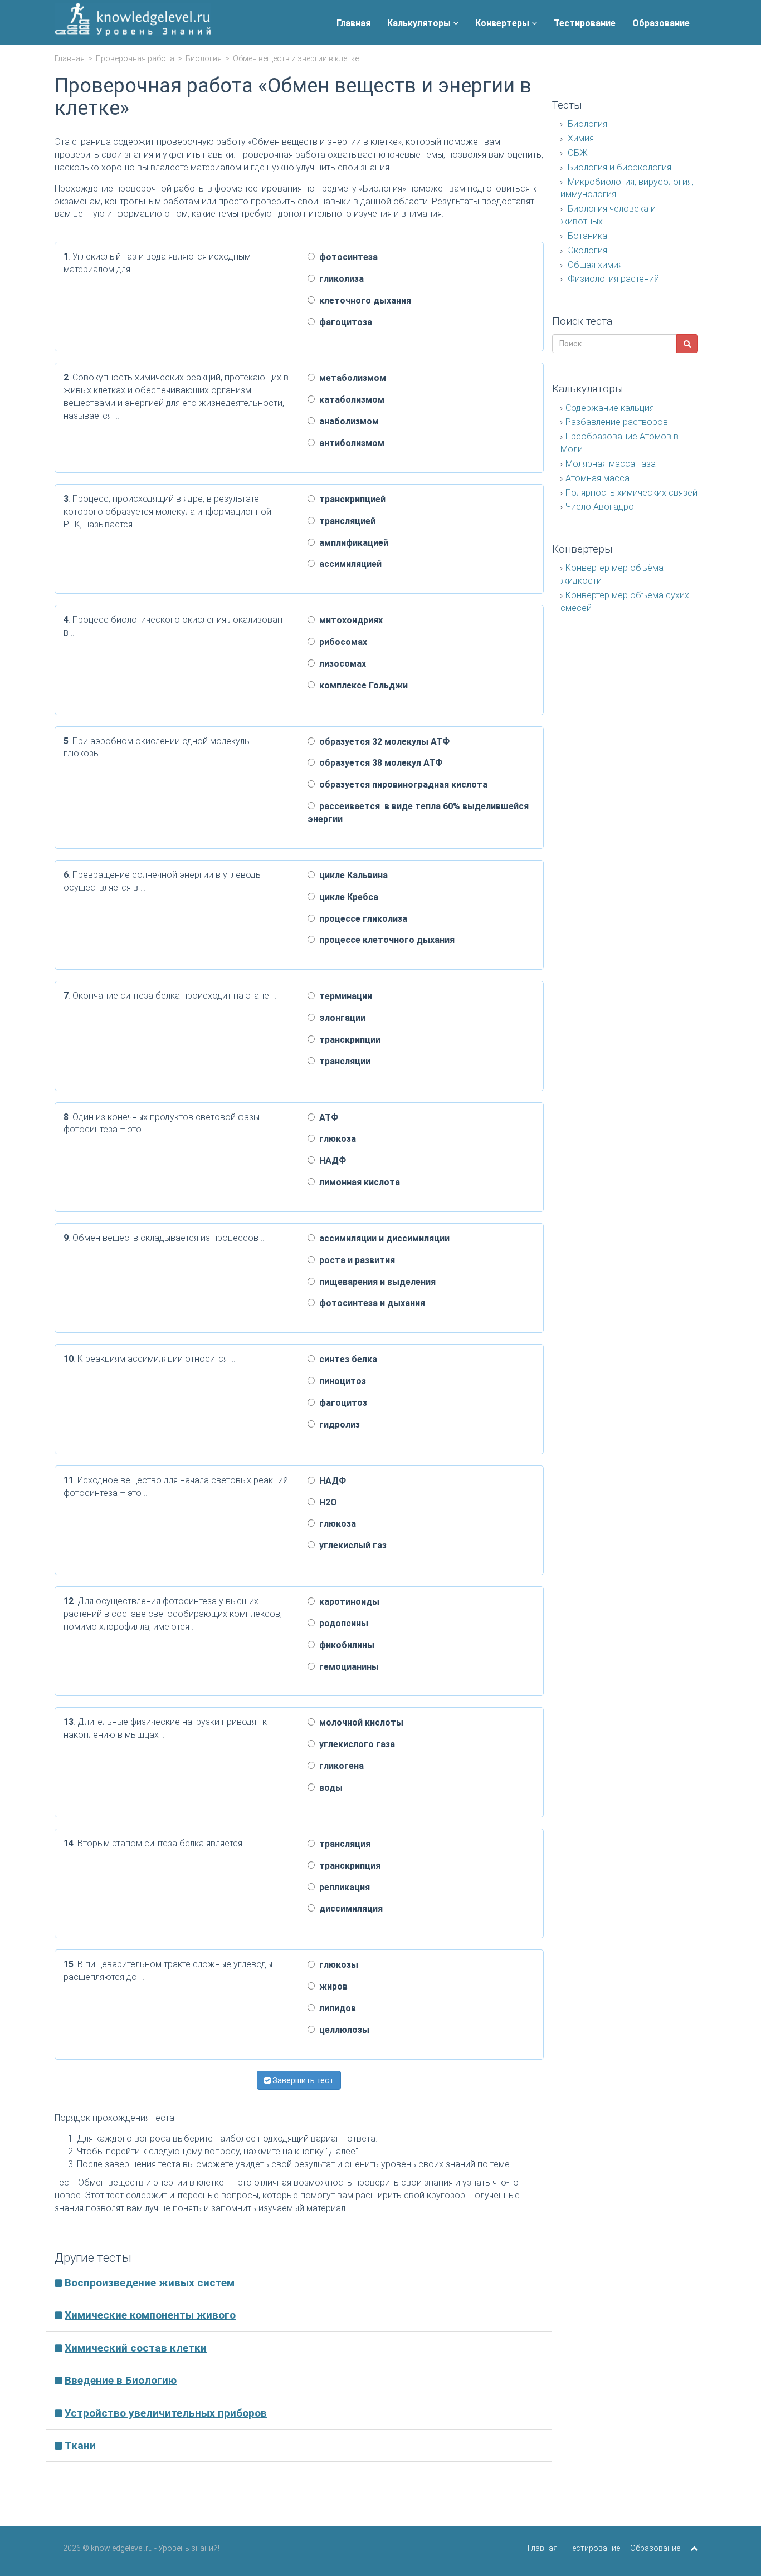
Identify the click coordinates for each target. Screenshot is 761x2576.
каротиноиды (347, 1602)
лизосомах (340, 664)
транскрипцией (350, 499)
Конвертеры (503, 23)
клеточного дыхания (363, 300)
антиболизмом (350, 443)
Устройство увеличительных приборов (166, 2413)
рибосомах (341, 642)
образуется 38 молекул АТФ (379, 763)
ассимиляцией (348, 564)
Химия (580, 138)
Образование (661, 23)
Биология (204, 58)
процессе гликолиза (361, 919)
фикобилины (345, 1645)
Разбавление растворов (617, 422)
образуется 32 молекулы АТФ (382, 742)
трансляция (343, 1844)
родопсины (342, 1623)
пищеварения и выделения (375, 1282)
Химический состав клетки (136, 2348)
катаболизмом (350, 400)
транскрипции (348, 1040)
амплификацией (352, 543)
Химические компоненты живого (150, 2315)
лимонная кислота (357, 1182)
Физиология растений (612, 279)
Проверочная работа (135, 58)
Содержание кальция (610, 408)
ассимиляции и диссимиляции (382, 1238)
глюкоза (335, 1139)
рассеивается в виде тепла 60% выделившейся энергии (418, 813)
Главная (353, 23)
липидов (335, 2008)
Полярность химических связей (631, 493)
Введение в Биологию (121, 2380)
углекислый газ (351, 1545)
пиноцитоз (340, 1381)
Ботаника (586, 236)
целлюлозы (342, 2030)
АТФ (326, 1118)
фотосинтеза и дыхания (370, 1303)
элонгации (340, 1018)
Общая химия (594, 265)
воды (329, 1788)
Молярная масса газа (611, 464)
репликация (342, 1887)
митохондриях (349, 620)
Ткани (80, 2445)
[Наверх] (694, 2548)
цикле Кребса (347, 897)
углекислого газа (355, 1744)
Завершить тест (302, 2080)
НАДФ (330, 1160)
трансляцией (345, 521)
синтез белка (346, 1359)
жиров (331, 1986)
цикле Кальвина (351, 875)
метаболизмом (350, 378)
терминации (343, 996)
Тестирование (585, 23)
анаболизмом (347, 421)
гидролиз (337, 1424)
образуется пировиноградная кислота (401, 784)
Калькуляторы (420, 23)
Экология (586, 250)
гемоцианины (347, 1667)
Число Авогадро (600, 507)
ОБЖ (577, 153)
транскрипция (348, 1866)
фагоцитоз (341, 1403)
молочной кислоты (359, 1722)
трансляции (343, 1061)
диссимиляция (349, 1908)
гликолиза (339, 279)
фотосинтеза (346, 257)
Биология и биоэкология (618, 167)
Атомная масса (597, 478)
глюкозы (336, 1965)
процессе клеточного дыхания (385, 940)
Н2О (326, 1502)
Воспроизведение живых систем (150, 2283)
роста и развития (355, 1260)
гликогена (339, 1766)
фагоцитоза (343, 322)
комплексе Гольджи (361, 685)
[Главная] (133, 22)
